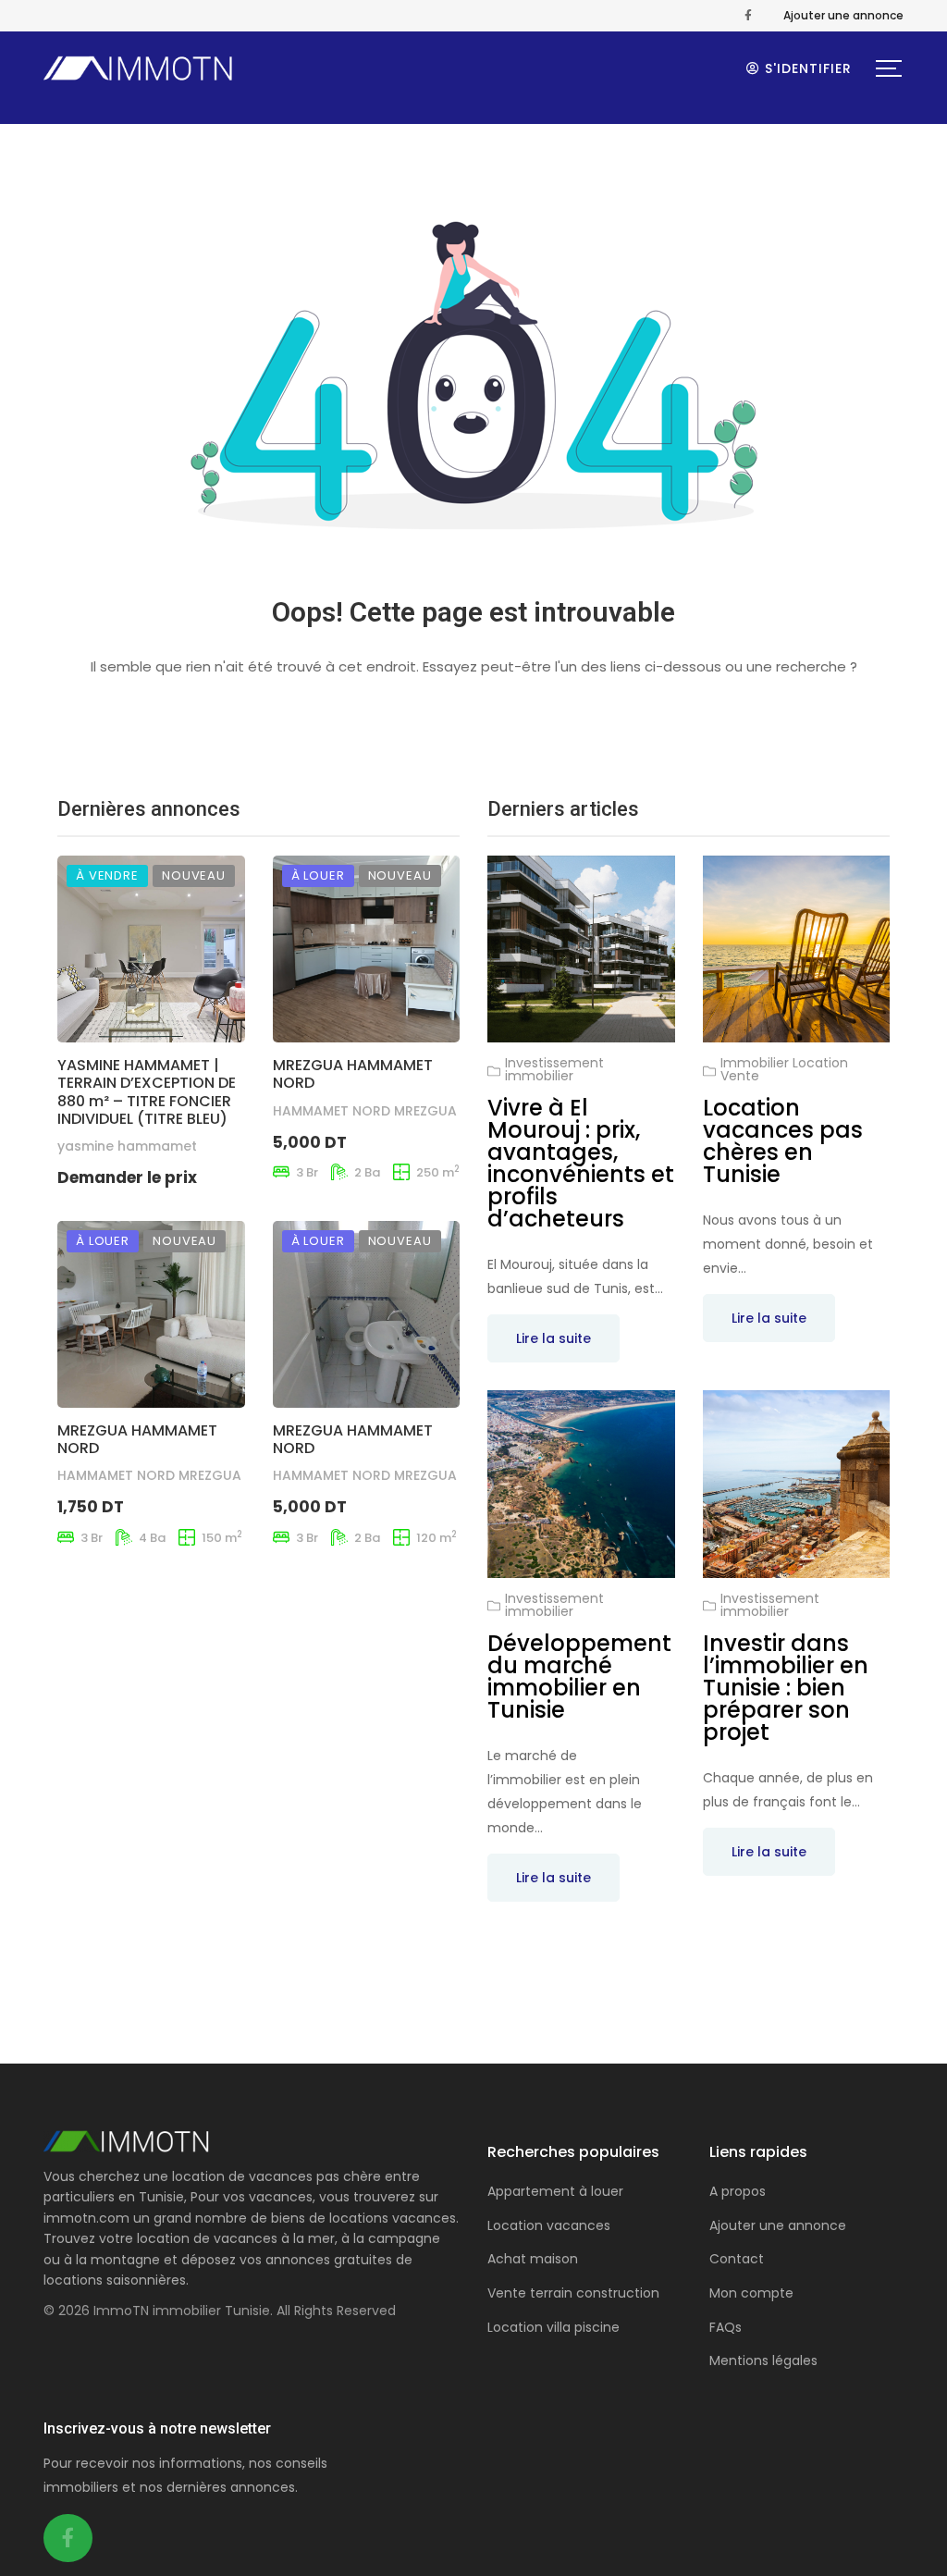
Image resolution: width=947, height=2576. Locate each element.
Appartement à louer (555, 2191)
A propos (738, 2191)
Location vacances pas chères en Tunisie (783, 1141)
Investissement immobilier (554, 1069)
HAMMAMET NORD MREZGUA (365, 1111)
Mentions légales (763, 2360)
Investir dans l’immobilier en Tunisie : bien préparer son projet (786, 1688)
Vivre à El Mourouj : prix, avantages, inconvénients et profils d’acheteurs (581, 1163)
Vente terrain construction (573, 2293)
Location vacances (549, 2225)
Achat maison (533, 2259)
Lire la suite (553, 1338)
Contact (737, 2259)
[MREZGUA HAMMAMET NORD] (367, 949)
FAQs (726, 2327)
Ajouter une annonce (843, 15)
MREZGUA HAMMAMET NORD (353, 1074)
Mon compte (751, 2293)
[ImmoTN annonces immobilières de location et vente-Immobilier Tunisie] (139, 68)
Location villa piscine (553, 2327)
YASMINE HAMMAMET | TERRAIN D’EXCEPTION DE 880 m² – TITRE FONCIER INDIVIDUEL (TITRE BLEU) (147, 1092)
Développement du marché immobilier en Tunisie (579, 1676)
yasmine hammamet (127, 1146)
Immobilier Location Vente (784, 1069)
